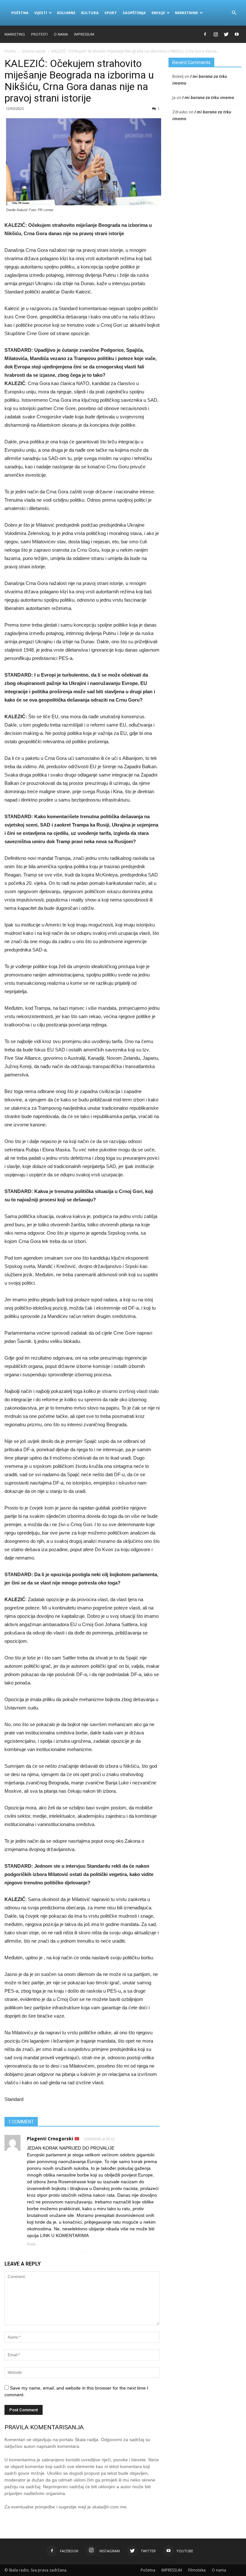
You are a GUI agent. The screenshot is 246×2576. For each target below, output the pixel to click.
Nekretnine (186, 13)
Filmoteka (197, 2570)
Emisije (158, 13)
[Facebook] (205, 34)
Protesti (39, 34)
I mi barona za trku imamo (208, 97)
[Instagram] (216, 34)
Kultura (90, 13)
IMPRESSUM (84, 34)
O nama (61, 34)
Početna (20, 13)
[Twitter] (226, 34)
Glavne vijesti (34, 51)
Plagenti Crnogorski (51, 2139)
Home (10, 51)
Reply (31, 2244)
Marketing (15, 34)
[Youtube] (237, 34)
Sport (111, 13)
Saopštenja (134, 13)
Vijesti (41, 13)
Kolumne (66, 13)
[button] (234, 13)
